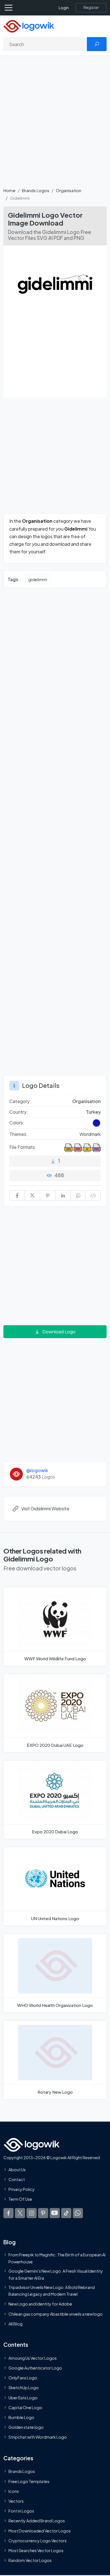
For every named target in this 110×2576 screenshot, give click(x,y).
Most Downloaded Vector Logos (40, 2530)
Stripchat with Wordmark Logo (38, 2437)
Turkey (93, 1112)
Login (64, 8)
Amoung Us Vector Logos (33, 2358)
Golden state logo (26, 2427)
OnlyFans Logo (23, 2378)
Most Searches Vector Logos (36, 2550)
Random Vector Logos (30, 2560)
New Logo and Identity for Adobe (40, 2304)
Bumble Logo (21, 2417)
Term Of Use (20, 2199)
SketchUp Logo (24, 2388)
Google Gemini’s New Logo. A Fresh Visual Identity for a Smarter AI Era (56, 2274)
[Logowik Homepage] (29, 26)
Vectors (16, 2501)
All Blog (16, 2324)
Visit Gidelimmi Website (45, 1508)
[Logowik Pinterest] (43, 2213)
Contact (17, 2179)
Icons (14, 2491)
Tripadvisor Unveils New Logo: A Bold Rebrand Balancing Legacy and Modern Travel (52, 2291)
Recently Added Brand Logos (37, 2521)
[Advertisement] (55, 125)
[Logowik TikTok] (66, 2213)
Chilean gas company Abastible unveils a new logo (56, 2314)
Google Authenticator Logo (35, 2368)
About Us (17, 2170)
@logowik (37, 1470)
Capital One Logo (25, 2407)
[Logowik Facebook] (8, 2213)
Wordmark (90, 1134)
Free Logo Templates (29, 2481)
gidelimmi (38, 579)
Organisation (69, 190)
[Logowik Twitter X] (20, 2213)
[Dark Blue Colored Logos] (96, 1123)
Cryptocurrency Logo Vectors (38, 2541)
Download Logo (59, 1332)
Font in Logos (21, 2511)
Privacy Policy (22, 2189)
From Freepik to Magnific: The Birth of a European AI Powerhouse (57, 2258)
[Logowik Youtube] (55, 2213)
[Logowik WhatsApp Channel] (78, 2213)
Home (9, 190)
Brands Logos (36, 190)
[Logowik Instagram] (32, 2213)
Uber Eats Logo (23, 2397)
